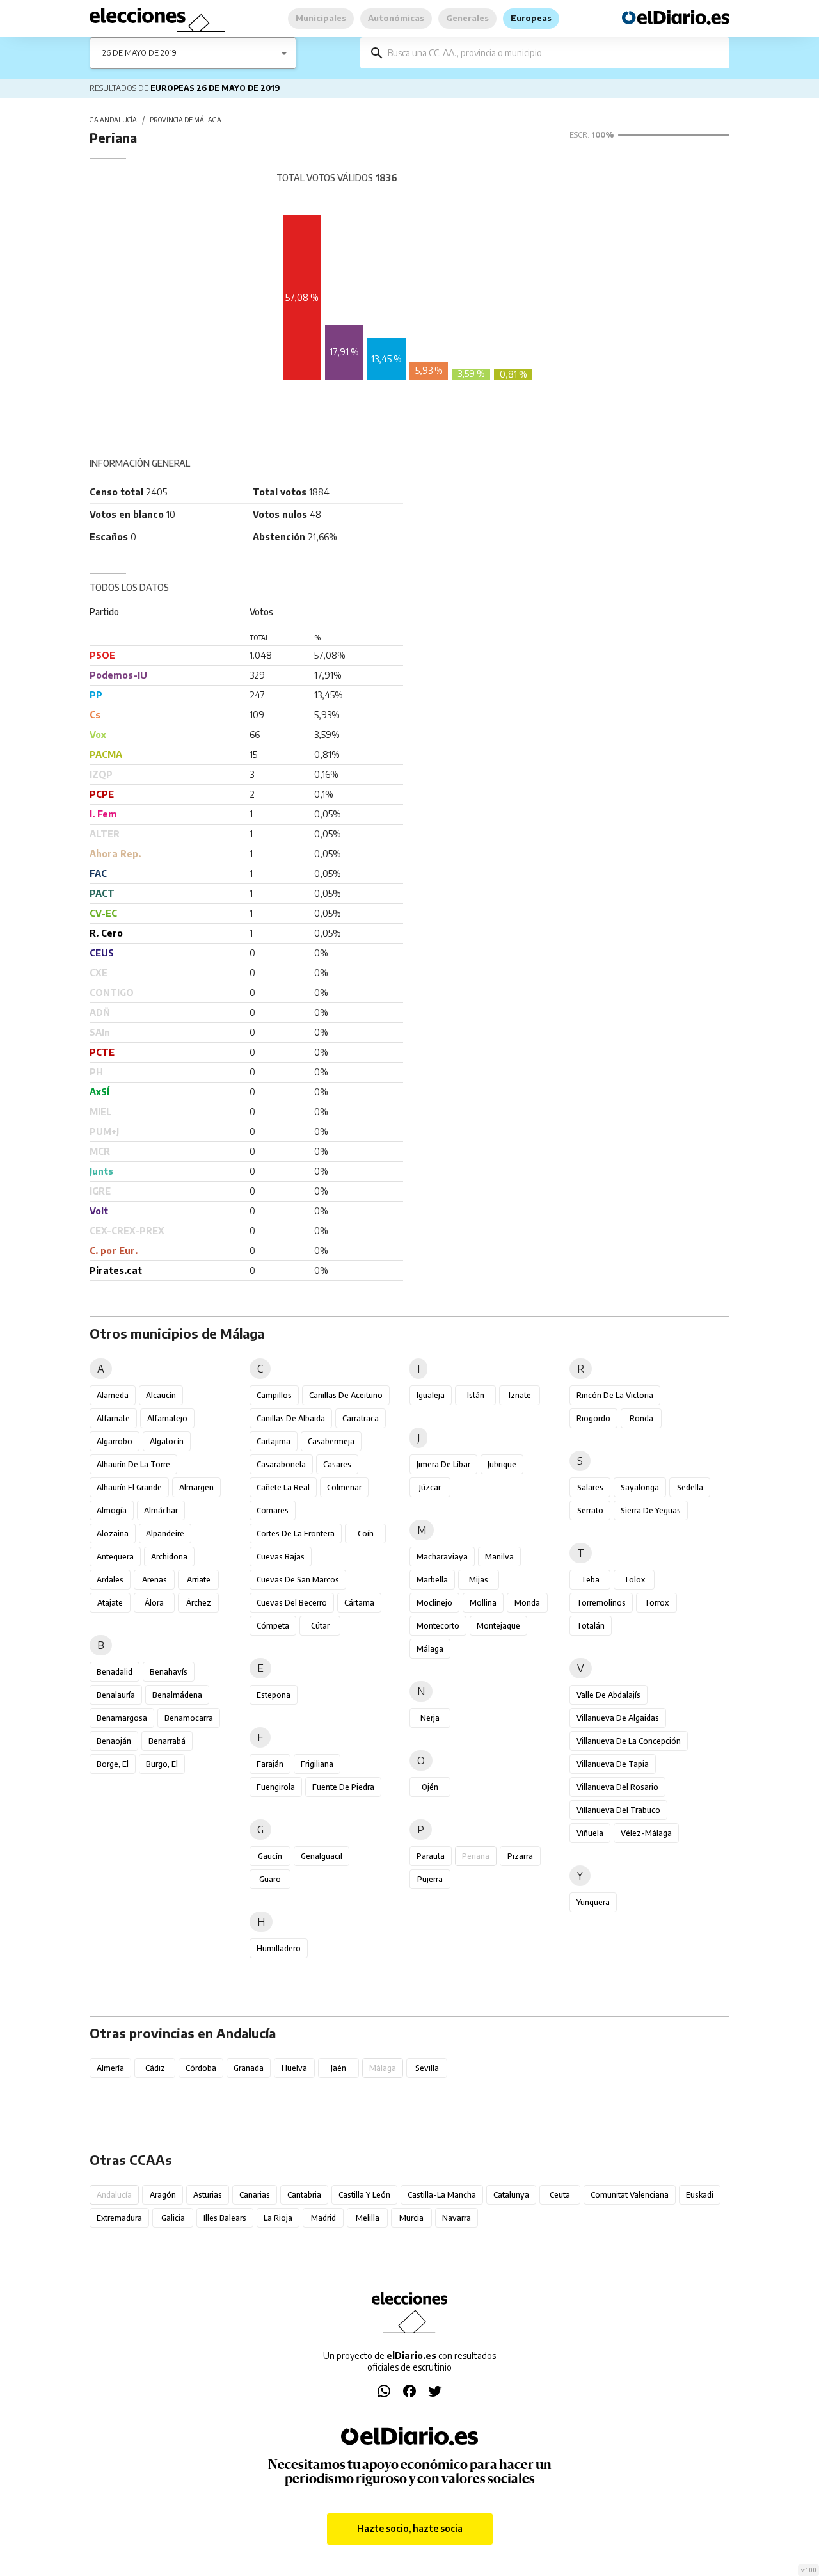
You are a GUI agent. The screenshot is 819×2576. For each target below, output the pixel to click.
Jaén (338, 2068)
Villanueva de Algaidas (618, 1718)
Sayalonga (640, 1487)
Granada (249, 2068)
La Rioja (278, 2218)
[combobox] (554, 53)
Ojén (430, 1787)
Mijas (479, 1580)
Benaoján (114, 1741)
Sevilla (427, 2068)
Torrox (656, 1603)
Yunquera (593, 1902)
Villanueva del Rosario (617, 1787)
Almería (110, 2068)
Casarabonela (281, 1464)
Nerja (430, 1718)
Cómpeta (273, 1626)
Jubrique (502, 1464)
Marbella (432, 1580)
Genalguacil (322, 1856)
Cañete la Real (283, 1487)
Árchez (199, 1603)
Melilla (368, 2218)
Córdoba (201, 2068)
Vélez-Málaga (646, 1833)
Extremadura (119, 2218)
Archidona (169, 1557)
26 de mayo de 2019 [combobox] (139, 53)
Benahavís (169, 1672)
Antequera (115, 1557)
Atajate (110, 1603)
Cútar (320, 1626)
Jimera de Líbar (443, 1464)
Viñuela (590, 1833)
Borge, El (113, 1764)
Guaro (270, 1879)
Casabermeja (331, 1441)
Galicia (173, 2218)
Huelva (294, 2068)
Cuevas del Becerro (292, 1603)
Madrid (323, 2218)
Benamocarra (189, 1718)
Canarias (255, 2195)
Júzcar (430, 1487)
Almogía (112, 1510)
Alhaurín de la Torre (133, 1464)
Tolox (634, 1580)
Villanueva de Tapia (613, 1764)
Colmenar (344, 1487)
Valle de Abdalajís (608, 1695)
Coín (366, 1534)
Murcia (411, 2218)
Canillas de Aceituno (346, 1395)
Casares (337, 1464)
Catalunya (511, 2195)
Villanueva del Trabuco (618, 1810)
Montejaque (498, 1626)
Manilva (499, 1557)
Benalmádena (177, 1695)
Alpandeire (165, 1534)
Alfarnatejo (167, 1418)
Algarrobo (115, 1441)
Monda (527, 1603)
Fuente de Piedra (343, 1787)
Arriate (199, 1580)
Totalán (591, 1626)
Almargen (196, 1487)
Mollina (483, 1603)
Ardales (110, 1580)
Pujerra (430, 1879)
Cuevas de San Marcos (298, 1580)
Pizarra (520, 1856)
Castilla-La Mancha (442, 2195)
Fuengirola (276, 1787)
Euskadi (700, 2195)
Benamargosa (122, 1718)
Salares (590, 1487)
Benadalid (115, 1672)
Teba (590, 1580)
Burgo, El (162, 1764)
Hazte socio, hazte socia (410, 2528)
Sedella (690, 1487)
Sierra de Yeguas (651, 1510)
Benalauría (116, 1695)
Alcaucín (161, 1395)
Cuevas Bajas (281, 1557)
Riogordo (593, 1418)
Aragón (163, 2195)
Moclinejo (434, 1603)
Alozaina (113, 1534)
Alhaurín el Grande (129, 1487)
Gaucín (270, 1856)
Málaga (430, 1649)
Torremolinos (601, 1603)
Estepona (274, 1695)
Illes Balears (225, 2218)
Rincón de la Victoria (615, 1395)
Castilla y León (364, 2195)
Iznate (520, 1395)
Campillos (274, 1395)
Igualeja (431, 1395)
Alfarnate (113, 1418)
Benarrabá (167, 1741)
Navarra (457, 2218)
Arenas (155, 1580)
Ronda (641, 1418)
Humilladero (279, 1948)
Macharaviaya (442, 1557)
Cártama (359, 1603)
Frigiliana (317, 1764)
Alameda (113, 1395)
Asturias (208, 2195)
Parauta (431, 1856)
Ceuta (560, 2195)
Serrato (590, 1510)
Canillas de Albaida (291, 1418)
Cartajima (274, 1441)
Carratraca (361, 1418)
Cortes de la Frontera (296, 1534)
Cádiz (155, 2068)
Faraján (270, 1764)
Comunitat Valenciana (630, 2195)
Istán (476, 1395)
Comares (273, 1510)
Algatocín (167, 1441)
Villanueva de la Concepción (629, 1741)
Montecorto (438, 1626)
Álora (154, 1603)
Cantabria (304, 2195)
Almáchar (161, 1510)
